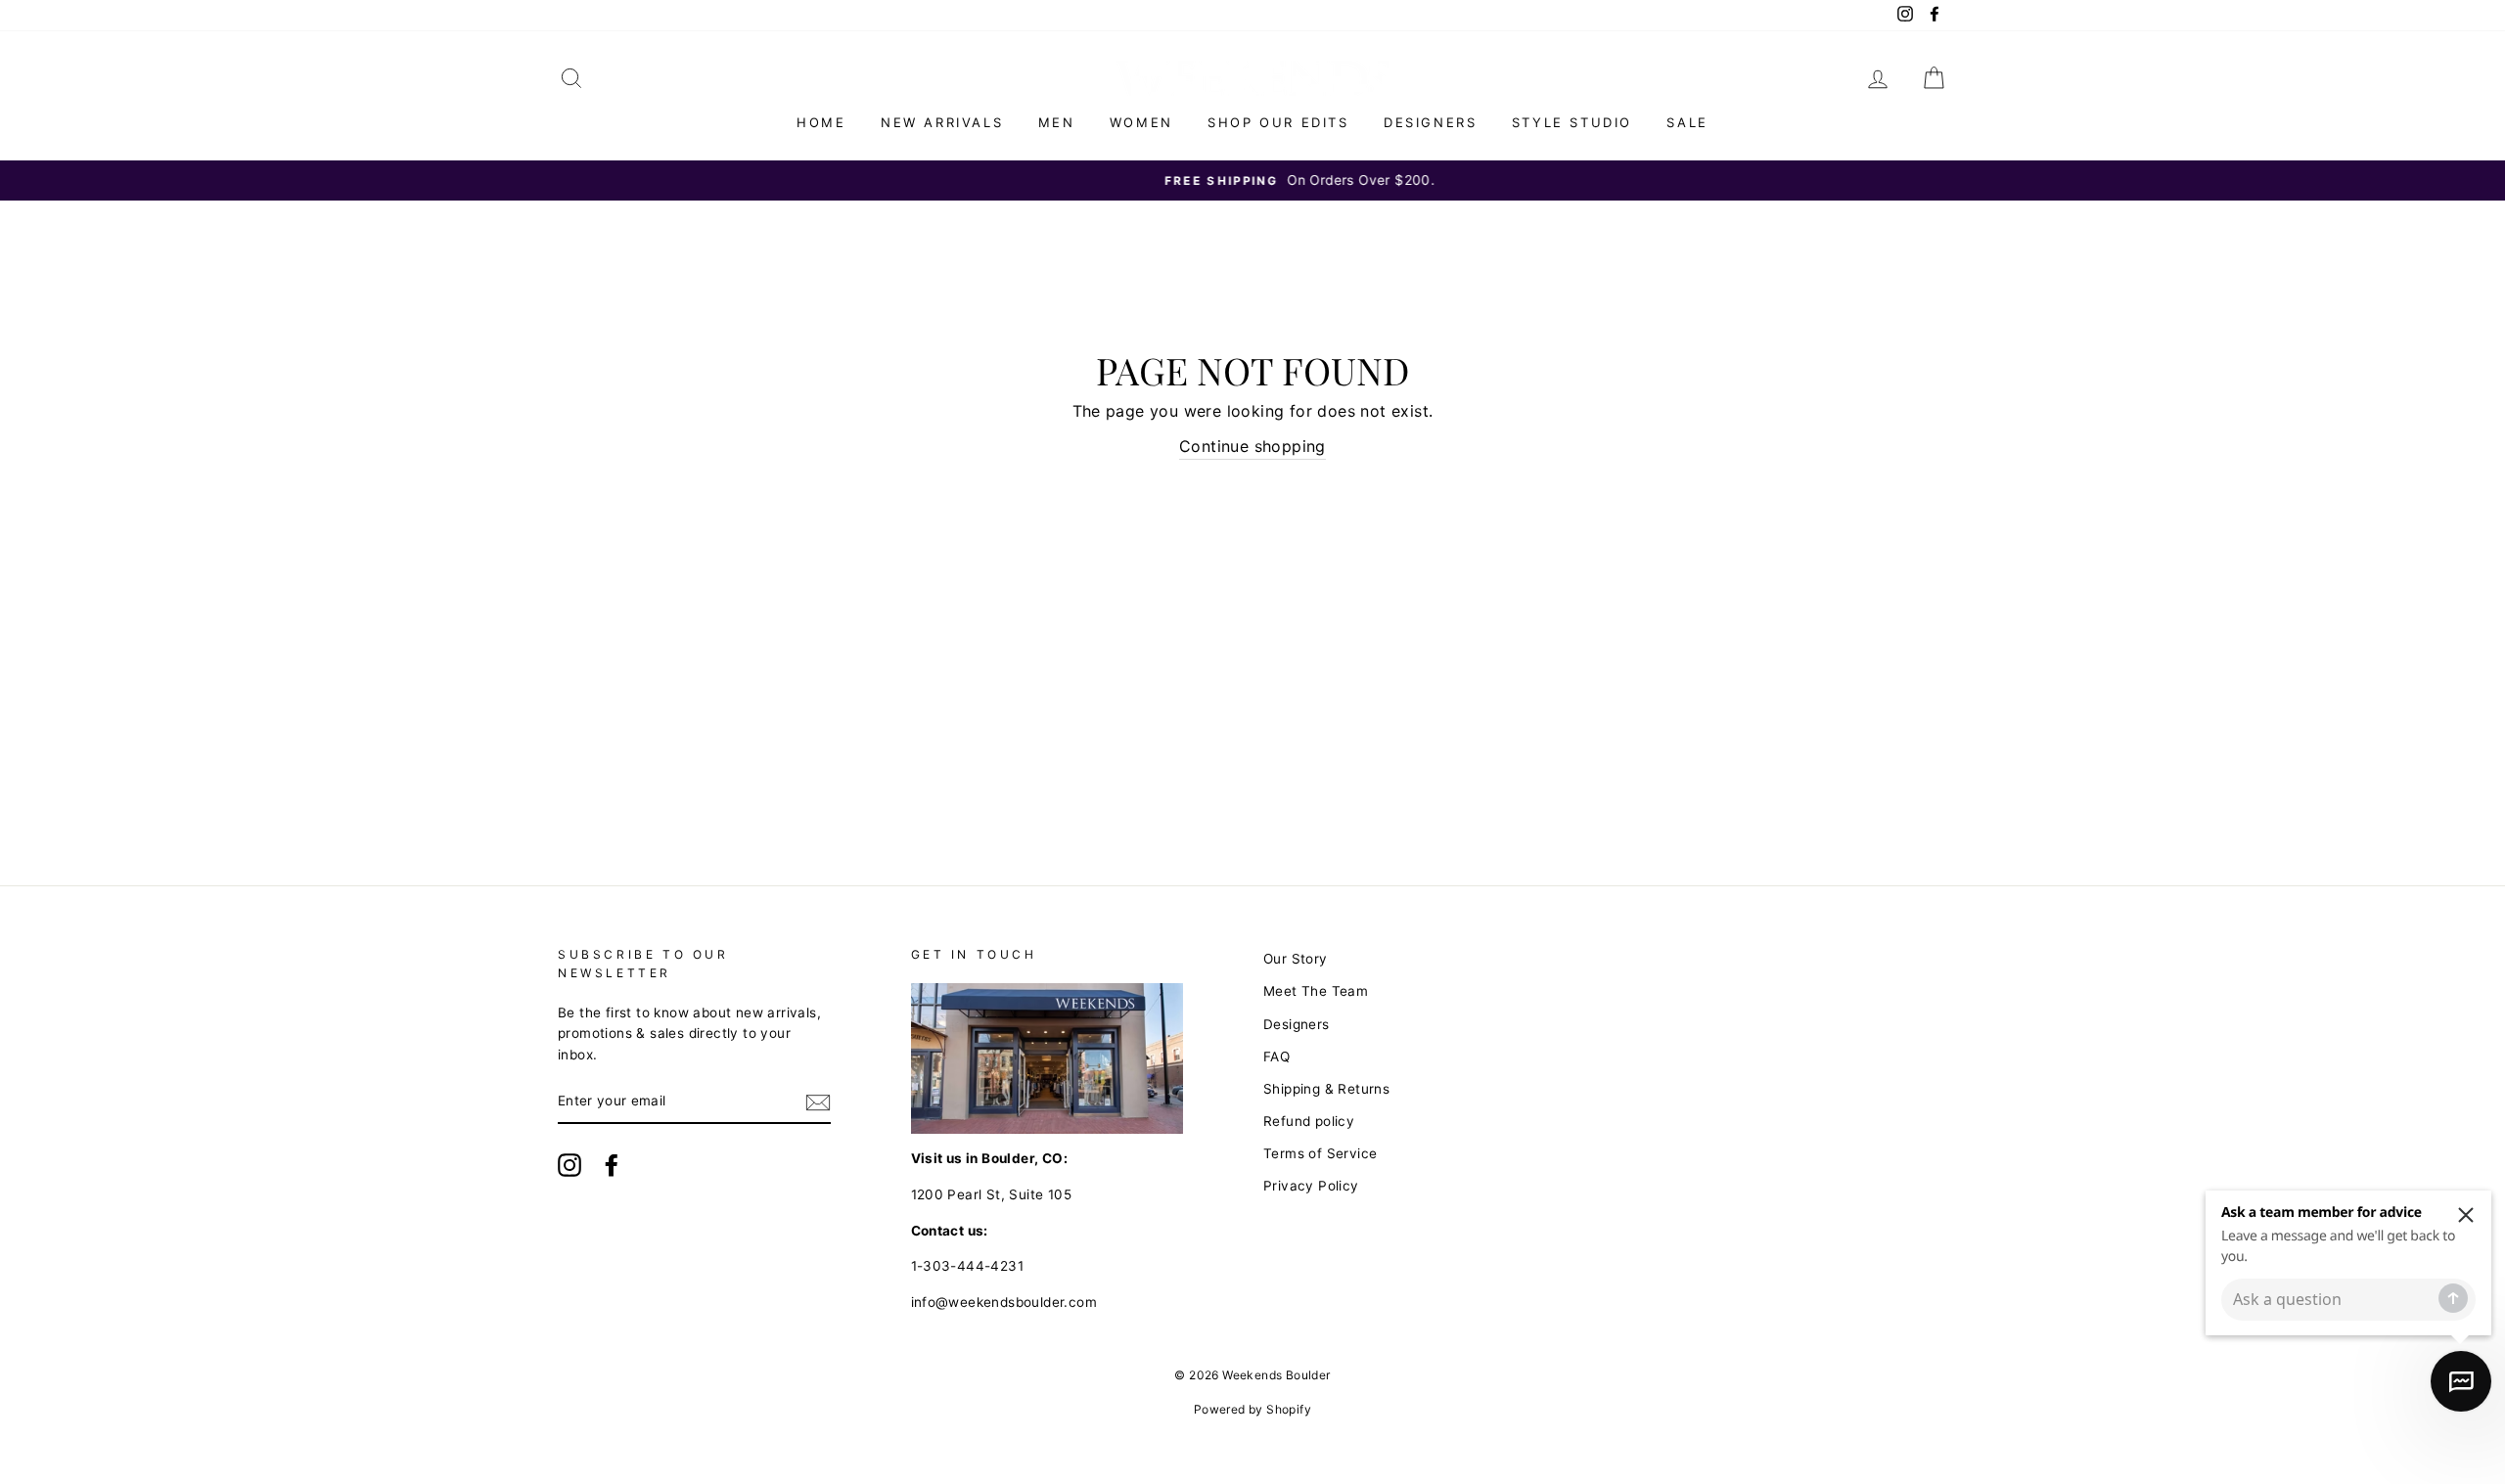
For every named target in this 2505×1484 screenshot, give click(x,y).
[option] (1252, 181)
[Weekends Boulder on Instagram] (569, 1165)
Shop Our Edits (1278, 122)
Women (1141, 122)
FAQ (1276, 1057)
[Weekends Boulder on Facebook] (612, 1165)
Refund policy (1309, 1121)
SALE (1687, 122)
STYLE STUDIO (1572, 122)
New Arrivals (942, 122)
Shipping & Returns (1326, 1089)
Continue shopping (1252, 446)
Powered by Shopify (1252, 1409)
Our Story (1296, 959)
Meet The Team (1316, 991)
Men (1057, 122)
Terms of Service (1320, 1153)
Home (821, 122)
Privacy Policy (1311, 1186)
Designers (1430, 122)
